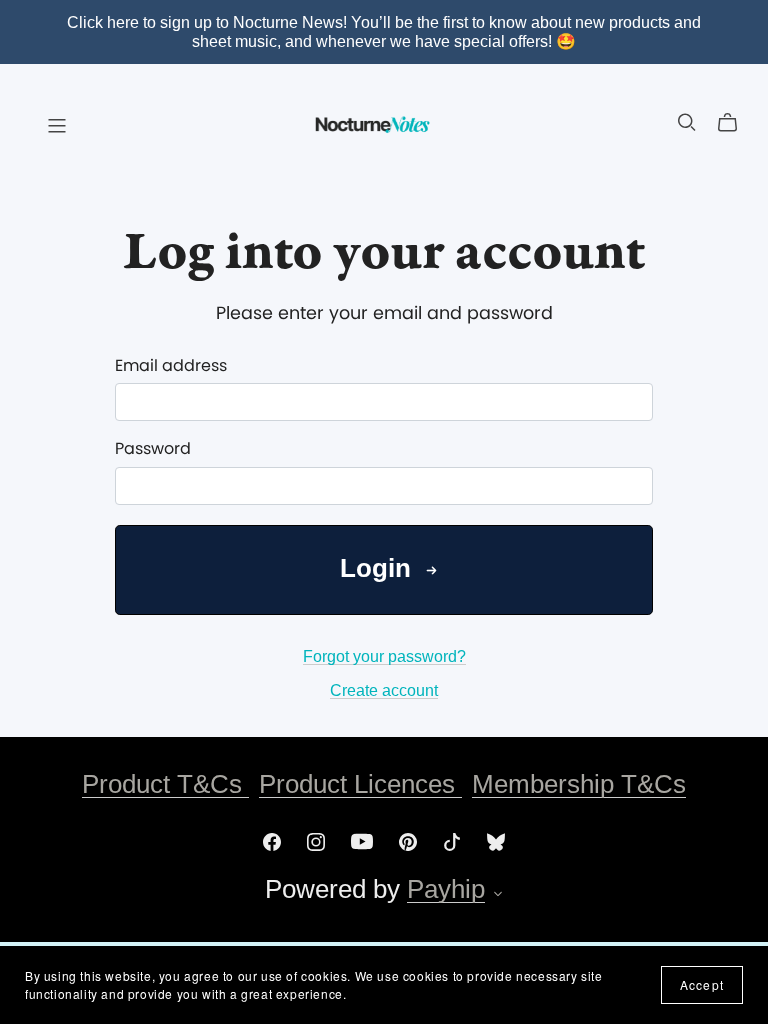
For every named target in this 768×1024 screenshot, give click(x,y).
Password (153, 448)
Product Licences (360, 784)
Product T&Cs (165, 784)
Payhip (446, 889)
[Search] (687, 122)
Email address (171, 365)
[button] (498, 896)
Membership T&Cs (579, 784)
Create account (384, 690)
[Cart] (735, 123)
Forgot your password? (384, 656)
